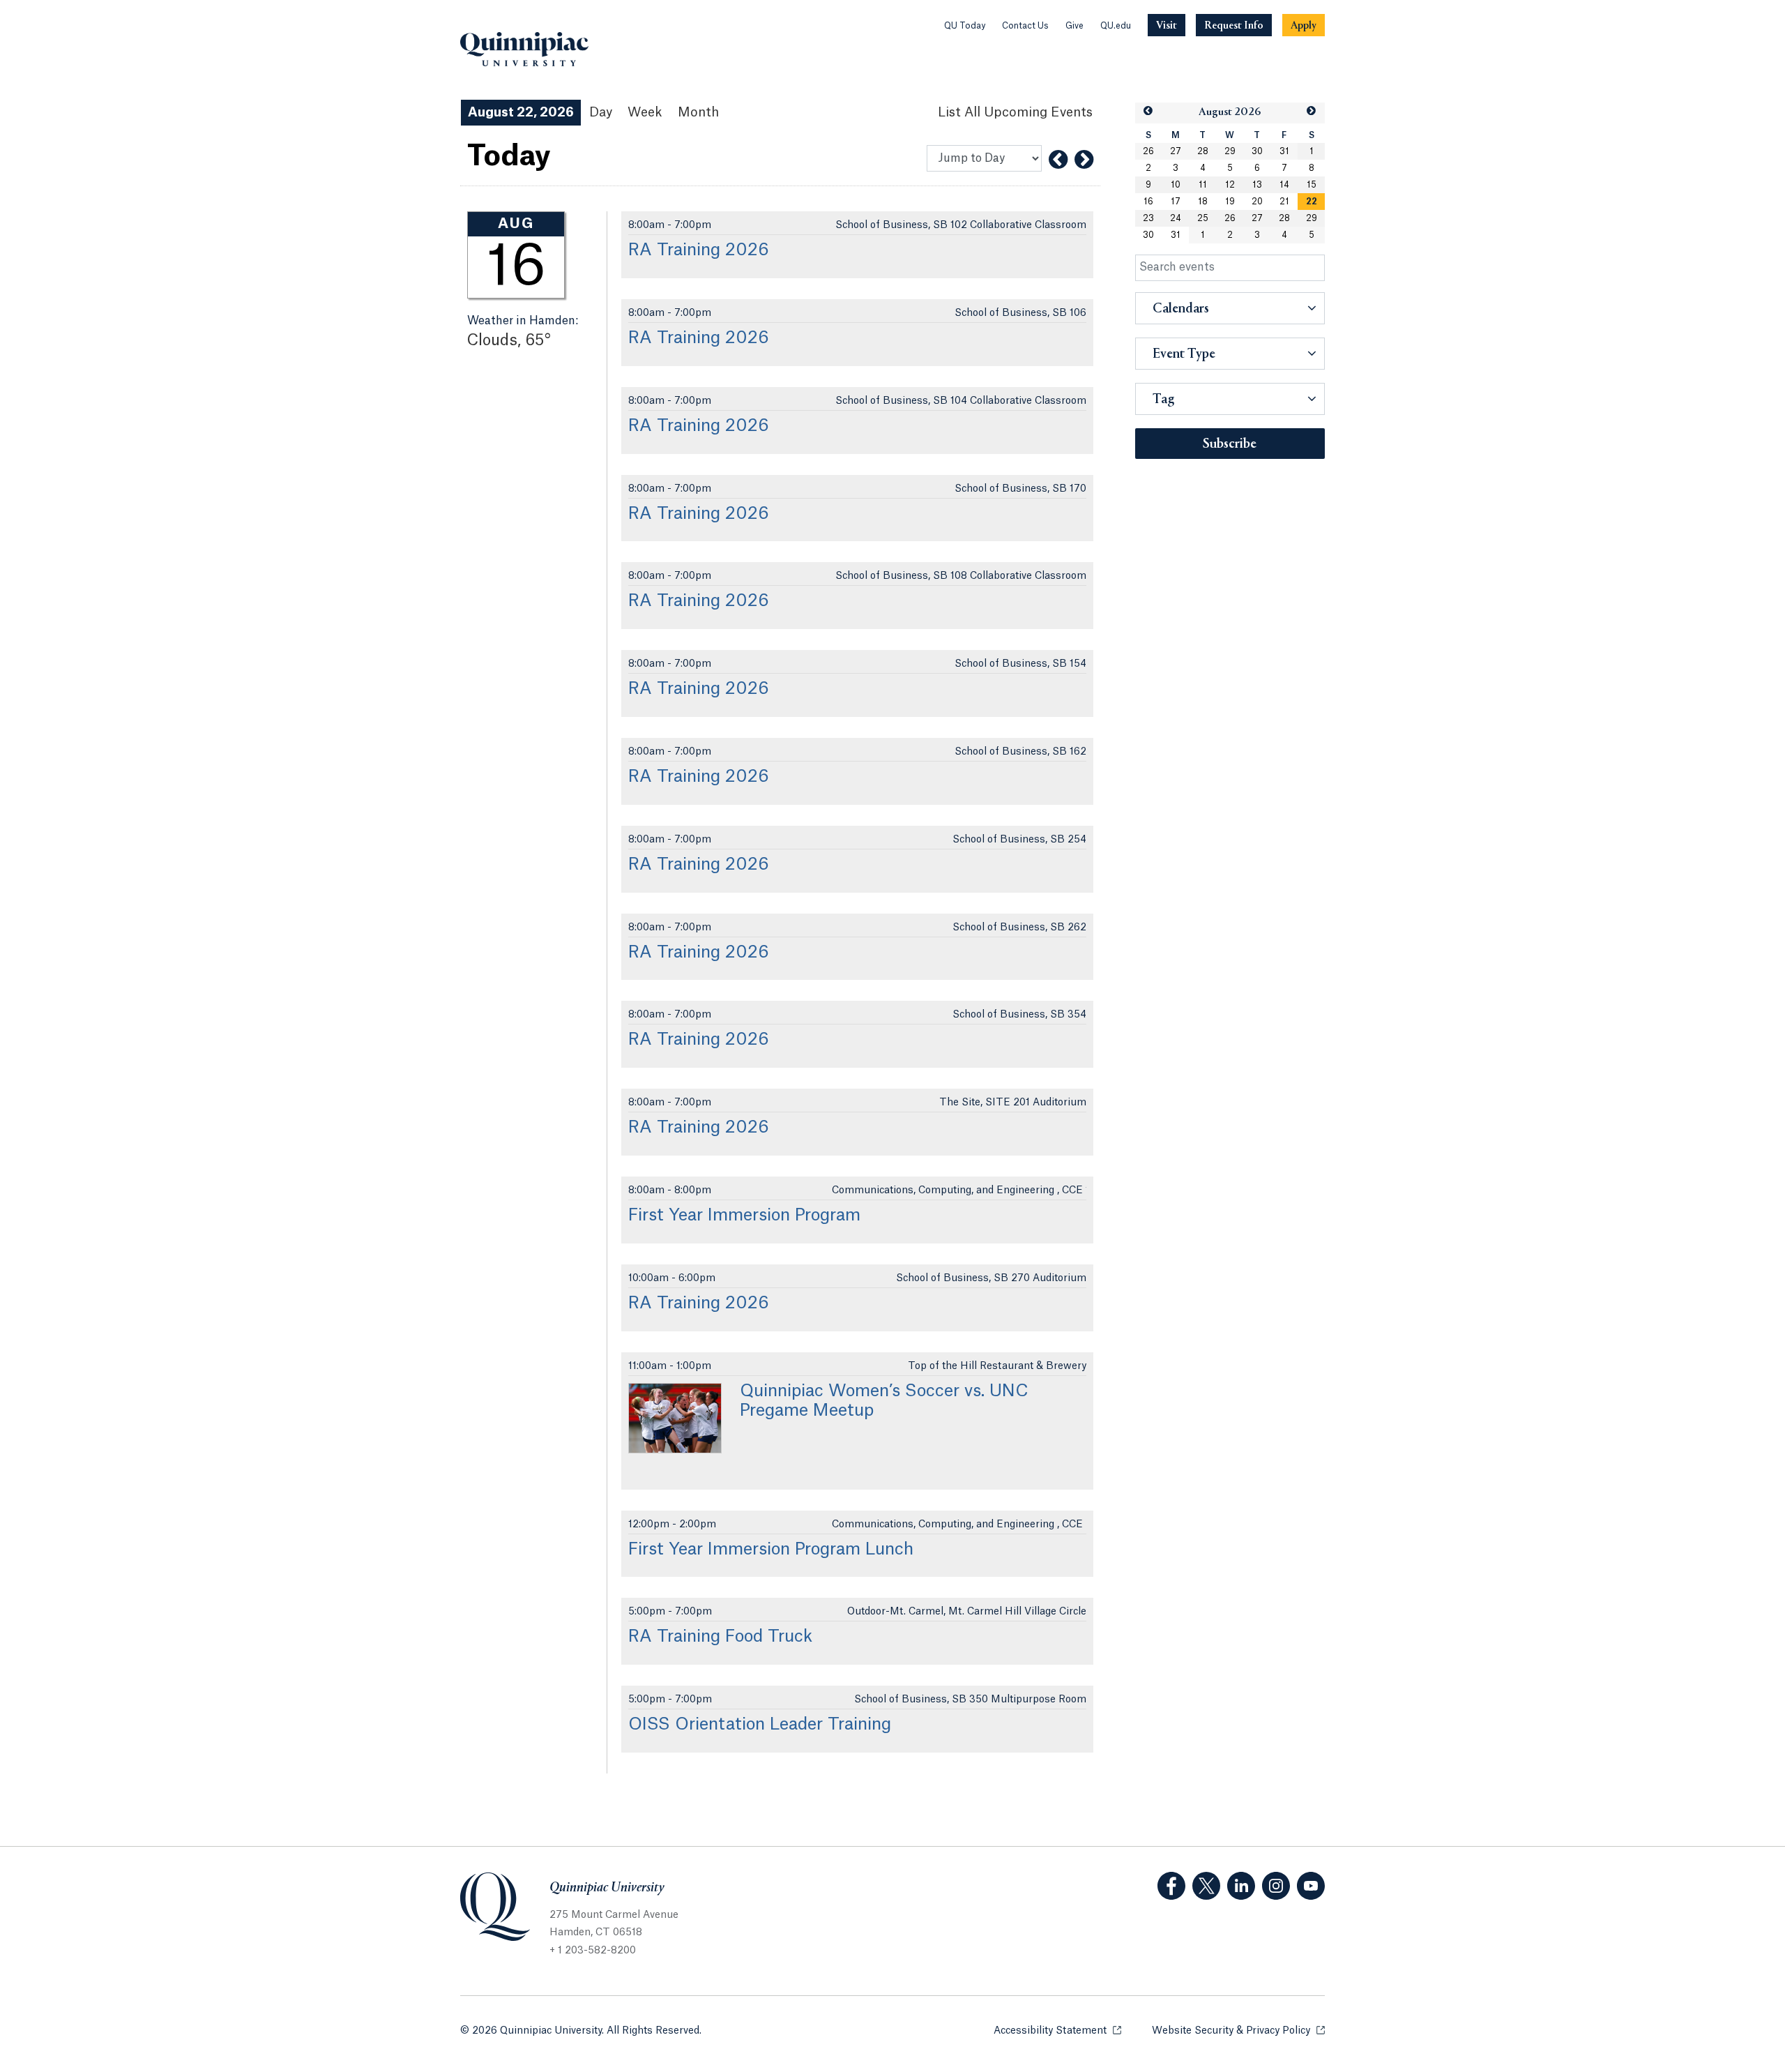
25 (1203, 218)
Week (645, 112)
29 (1230, 151)
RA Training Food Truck (720, 1637)
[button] (1148, 111)
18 (1203, 202)
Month (698, 112)
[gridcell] (1311, 202)
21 (1284, 202)
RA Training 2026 (699, 250)
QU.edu (1116, 26)
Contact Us (1025, 26)
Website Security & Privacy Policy (1238, 2031)
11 (1203, 185)
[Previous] (1058, 160)
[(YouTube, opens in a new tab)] (1311, 1886)
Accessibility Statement (1057, 2031)
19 (1230, 202)
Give (1074, 26)
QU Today (965, 26)
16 (1148, 202)
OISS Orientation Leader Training (760, 1725)
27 (1176, 151)
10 (1176, 185)
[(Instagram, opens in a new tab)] (1276, 1886)
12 (1230, 185)
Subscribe (1230, 444)
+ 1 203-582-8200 (593, 1951)
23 (1148, 218)
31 (1284, 151)
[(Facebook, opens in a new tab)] (1171, 1886)
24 (1176, 218)
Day (601, 112)
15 (1312, 185)
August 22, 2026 (521, 112)
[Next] (1084, 160)
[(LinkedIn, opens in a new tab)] (1241, 1886)
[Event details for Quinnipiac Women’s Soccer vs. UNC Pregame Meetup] (675, 1418)
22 (1312, 202)
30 (1257, 151)
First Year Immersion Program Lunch (771, 1550)
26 (1148, 151)
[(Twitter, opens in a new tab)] (1206, 1886)
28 (1203, 151)
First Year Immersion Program (744, 1216)
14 (1284, 185)
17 (1176, 202)
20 (1257, 202)
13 (1257, 185)
